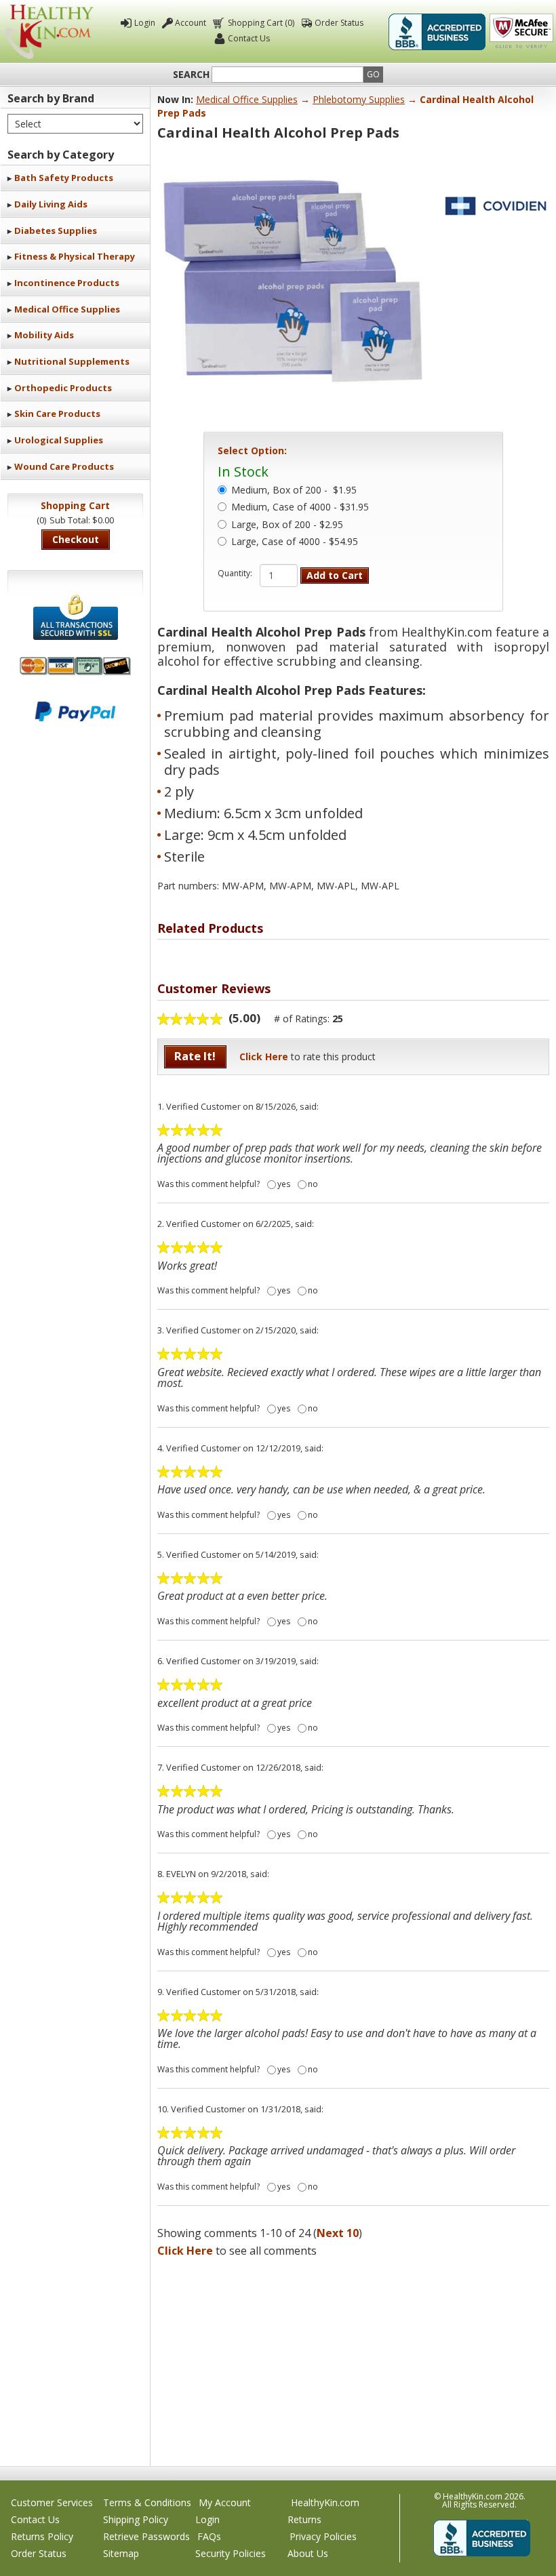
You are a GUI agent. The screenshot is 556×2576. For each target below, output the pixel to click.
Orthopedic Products (63, 388)
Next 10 (338, 2233)
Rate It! (195, 1056)
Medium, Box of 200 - (294, 491)
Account (191, 23)
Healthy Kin (49, 32)
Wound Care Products (64, 466)
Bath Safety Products (64, 178)
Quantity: (235, 573)
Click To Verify (521, 32)
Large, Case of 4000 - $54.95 (295, 542)
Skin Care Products (57, 414)
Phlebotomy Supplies (359, 99)
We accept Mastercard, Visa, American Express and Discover (75, 666)
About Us (308, 2553)
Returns (304, 2519)
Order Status (339, 23)
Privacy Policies (323, 2536)
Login (145, 23)
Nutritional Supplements (72, 361)
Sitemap (121, 2553)
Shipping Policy (136, 2519)
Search (191, 75)
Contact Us (249, 38)
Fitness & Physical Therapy (75, 256)
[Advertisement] (353, 2358)
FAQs (209, 2536)
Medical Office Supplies (67, 309)
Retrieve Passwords (146, 2536)
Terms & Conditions (147, 2502)
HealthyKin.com (325, 2502)
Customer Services (52, 2502)
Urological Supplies (59, 440)
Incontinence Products (67, 283)
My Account (225, 2502)
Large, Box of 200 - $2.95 (287, 525)
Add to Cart (335, 575)
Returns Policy (42, 2536)
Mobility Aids (44, 335)
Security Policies (231, 2553)
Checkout (76, 539)
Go (373, 74)
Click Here (264, 1056)
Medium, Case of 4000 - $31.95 (300, 508)
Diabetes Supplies (56, 230)
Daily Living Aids (51, 204)
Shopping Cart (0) (261, 23)
